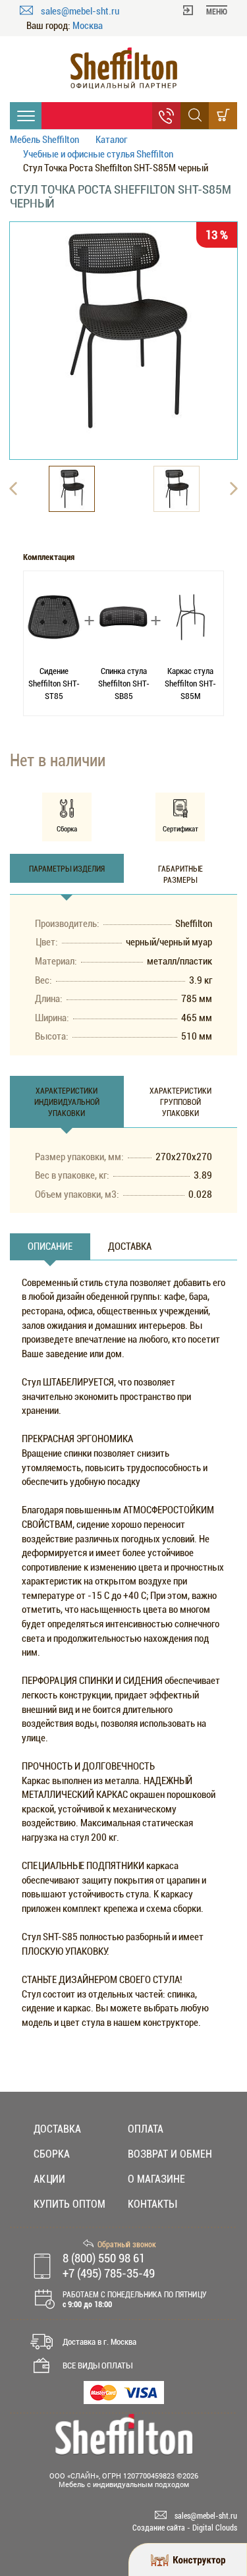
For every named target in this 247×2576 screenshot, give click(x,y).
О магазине (156, 2179)
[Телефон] (166, 116)
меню (217, 12)
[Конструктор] (188, 2560)
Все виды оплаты (97, 2366)
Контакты (152, 2204)
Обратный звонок (127, 2245)
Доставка (57, 2129)
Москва (88, 26)
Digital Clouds (215, 2528)
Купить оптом (69, 2204)
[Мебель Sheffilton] (123, 68)
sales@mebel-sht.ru (80, 11)
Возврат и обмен (170, 2154)
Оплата (146, 2129)
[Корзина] (223, 116)
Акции (49, 2179)
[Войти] (188, 9)
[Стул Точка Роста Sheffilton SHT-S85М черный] (123, 330)
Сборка (52, 2154)
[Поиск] (195, 116)
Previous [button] (13, 489)
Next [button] (234, 489)
